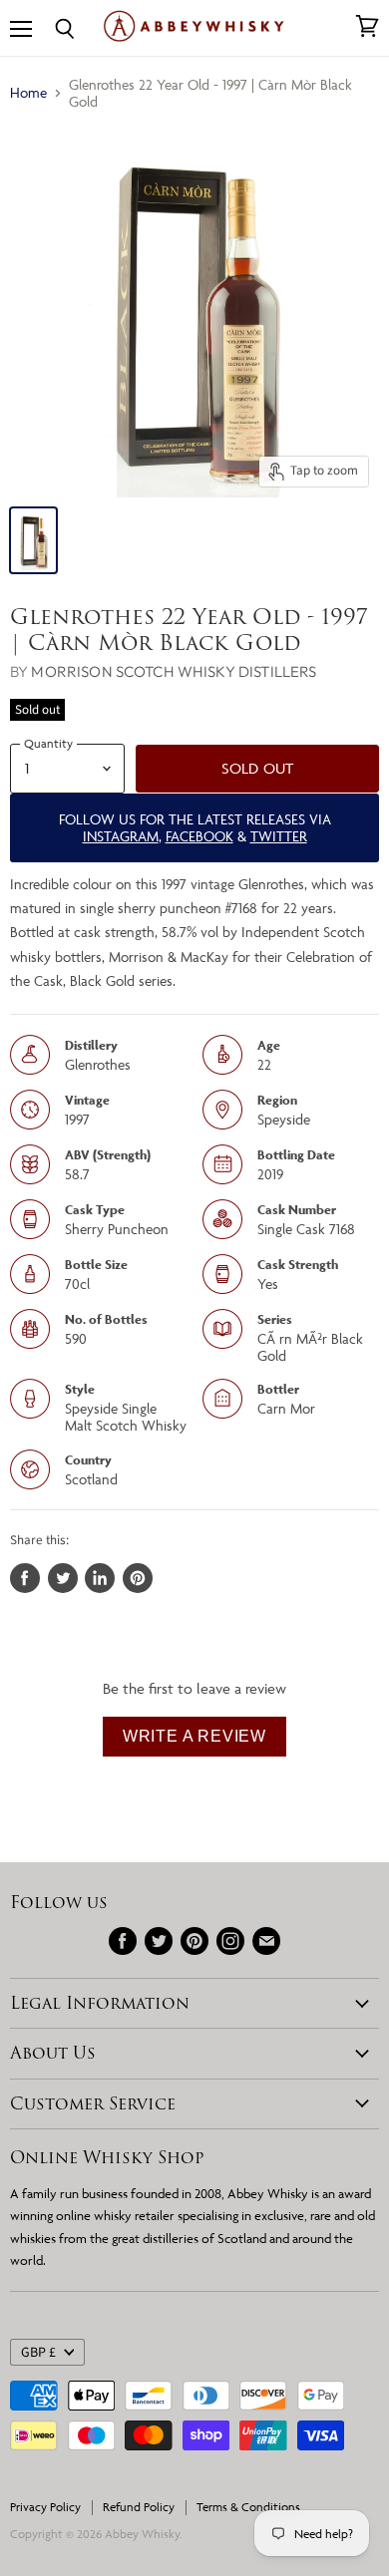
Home (28, 92)
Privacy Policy (45, 2507)
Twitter (279, 836)
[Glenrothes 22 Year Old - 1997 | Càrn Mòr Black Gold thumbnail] (33, 540)
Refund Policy (139, 2507)
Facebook (199, 836)
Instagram (121, 836)
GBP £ (38, 2353)
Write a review (194, 1736)
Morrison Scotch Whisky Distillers (174, 671)
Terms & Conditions (248, 2507)
